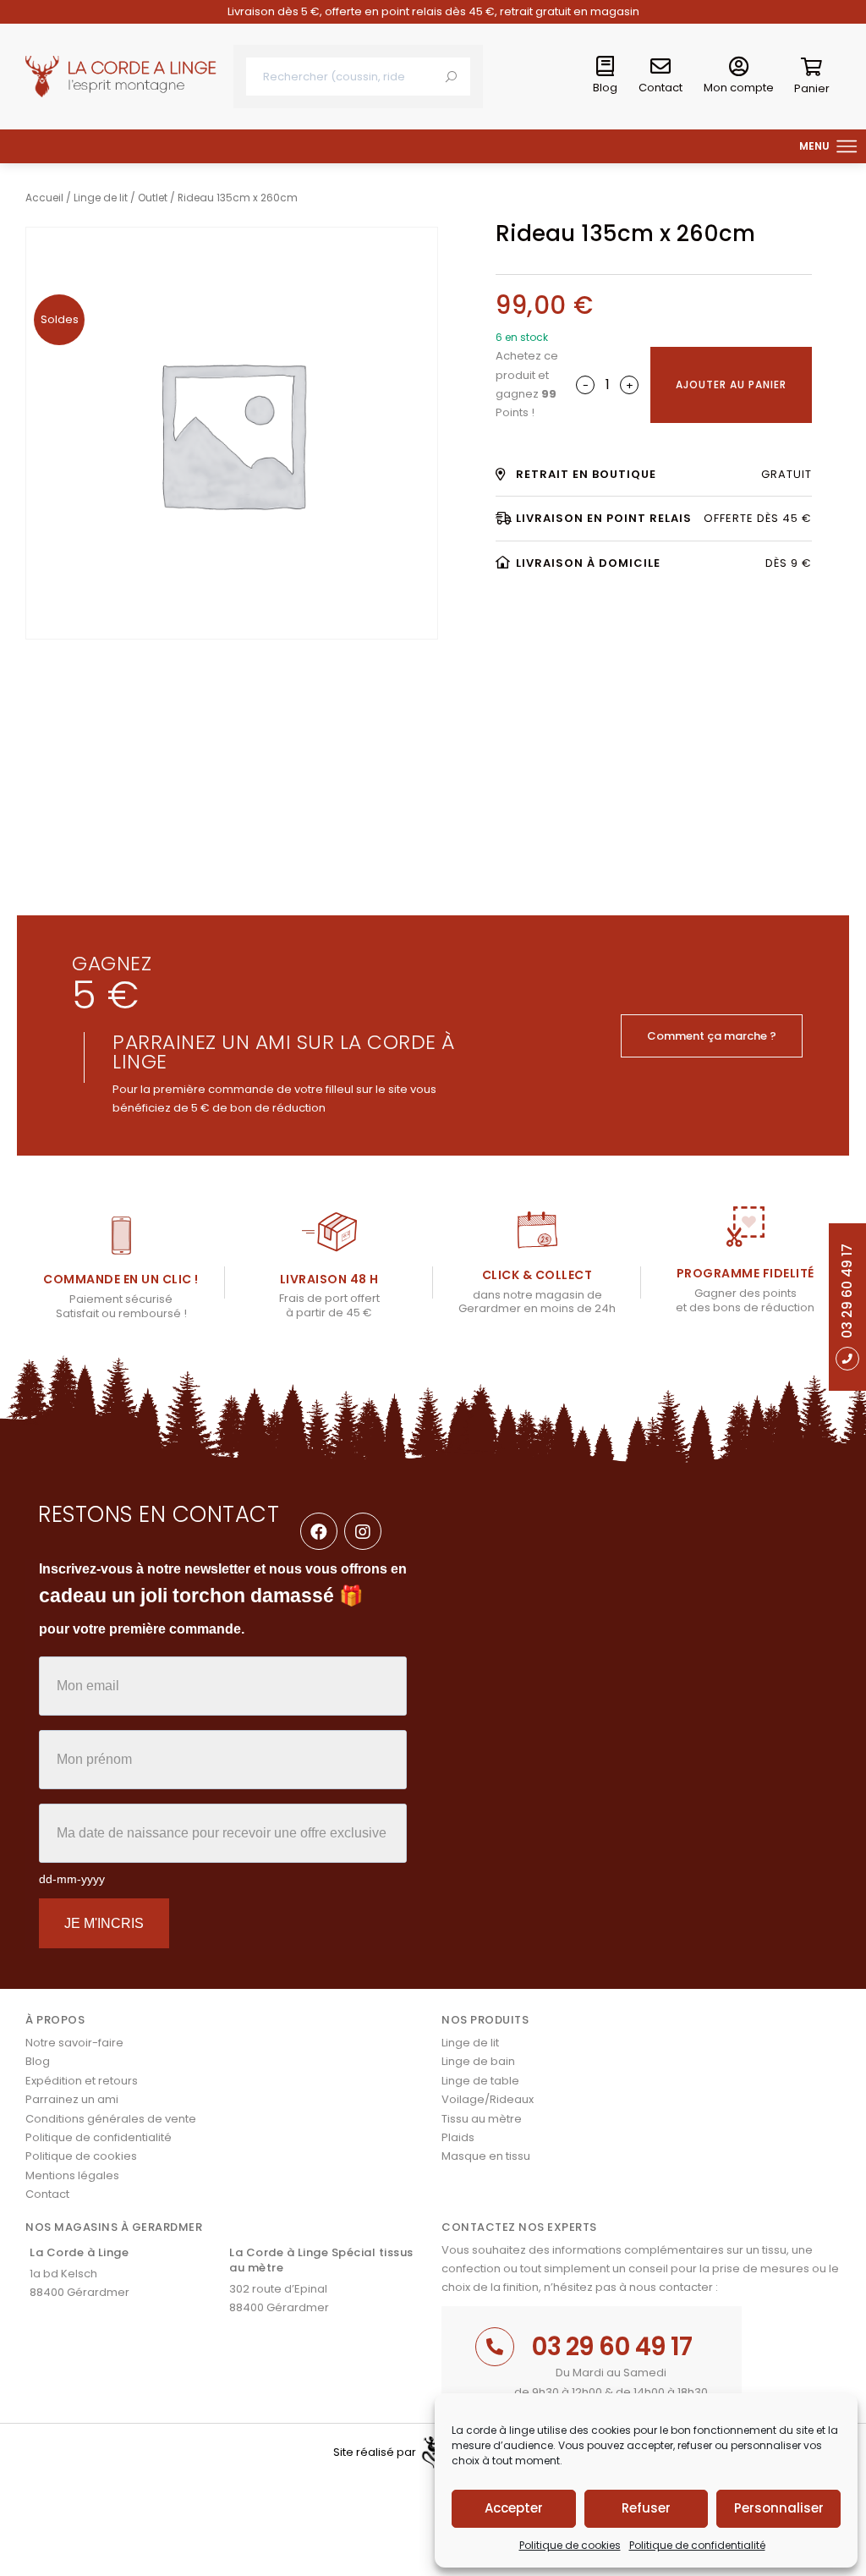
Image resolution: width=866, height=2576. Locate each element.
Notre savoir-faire (74, 2043)
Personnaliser (779, 2508)
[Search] (451, 77)
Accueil (44, 198)
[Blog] (606, 67)
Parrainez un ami (72, 2099)
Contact (660, 88)
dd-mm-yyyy (72, 1879)
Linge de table (480, 2081)
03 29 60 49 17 (611, 2346)
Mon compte (739, 88)
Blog (605, 88)
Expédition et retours (82, 2081)
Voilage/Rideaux (488, 2099)
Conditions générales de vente (111, 2119)
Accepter (514, 2508)
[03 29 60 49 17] (495, 2347)
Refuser (646, 2508)
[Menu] (847, 146)
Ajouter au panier (731, 384)
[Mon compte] (739, 67)
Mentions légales (72, 2175)
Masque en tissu (486, 2156)
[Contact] (660, 67)
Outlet (153, 198)
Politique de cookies (570, 2545)
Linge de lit (101, 198)
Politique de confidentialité (697, 2545)
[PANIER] (812, 70)
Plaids (458, 2137)
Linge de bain (478, 2061)
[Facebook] (319, 1531)
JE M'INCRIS (104, 1923)
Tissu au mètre (482, 2119)
